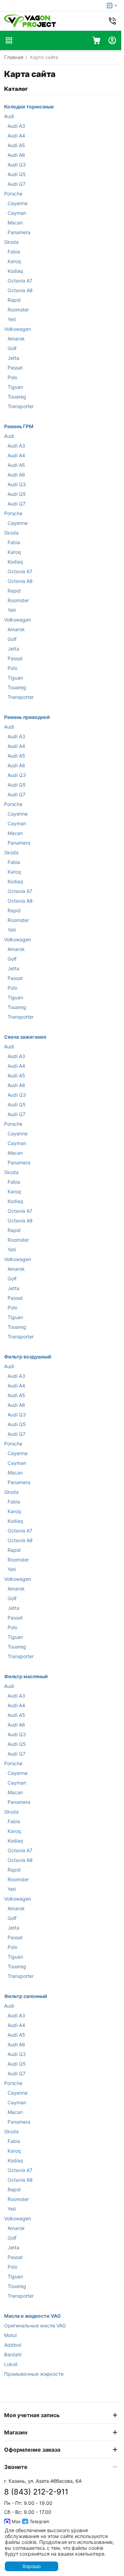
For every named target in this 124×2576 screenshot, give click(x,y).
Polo (12, 377)
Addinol (13, 2345)
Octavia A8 (20, 290)
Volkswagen (18, 329)
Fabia (14, 252)
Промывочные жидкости (34, 2374)
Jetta (13, 358)
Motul (10, 2335)
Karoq (14, 261)
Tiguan (15, 387)
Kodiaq (15, 271)
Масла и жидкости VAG (33, 2316)
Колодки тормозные (29, 107)
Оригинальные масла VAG (35, 2325)
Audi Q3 (17, 165)
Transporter (21, 406)
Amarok (16, 339)
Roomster (18, 310)
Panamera (19, 232)
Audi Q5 (17, 174)
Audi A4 (16, 136)
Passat (15, 368)
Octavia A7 (20, 281)
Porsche (13, 194)
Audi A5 (16, 145)
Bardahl (13, 2354)
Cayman (17, 213)
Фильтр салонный (26, 1996)
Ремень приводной (27, 717)
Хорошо (32, 2566)
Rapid (14, 300)
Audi (9, 116)
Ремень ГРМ (19, 426)
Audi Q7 (17, 184)
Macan (15, 223)
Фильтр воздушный (28, 1357)
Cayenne (18, 203)
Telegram (39, 2521)
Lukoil (11, 2364)
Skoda (11, 242)
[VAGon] (30, 21)
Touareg (17, 397)
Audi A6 (16, 155)
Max (15, 2521)
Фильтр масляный (26, 1676)
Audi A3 (16, 126)
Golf (12, 348)
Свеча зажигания (25, 1037)
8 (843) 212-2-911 (36, 2492)
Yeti (12, 319)
